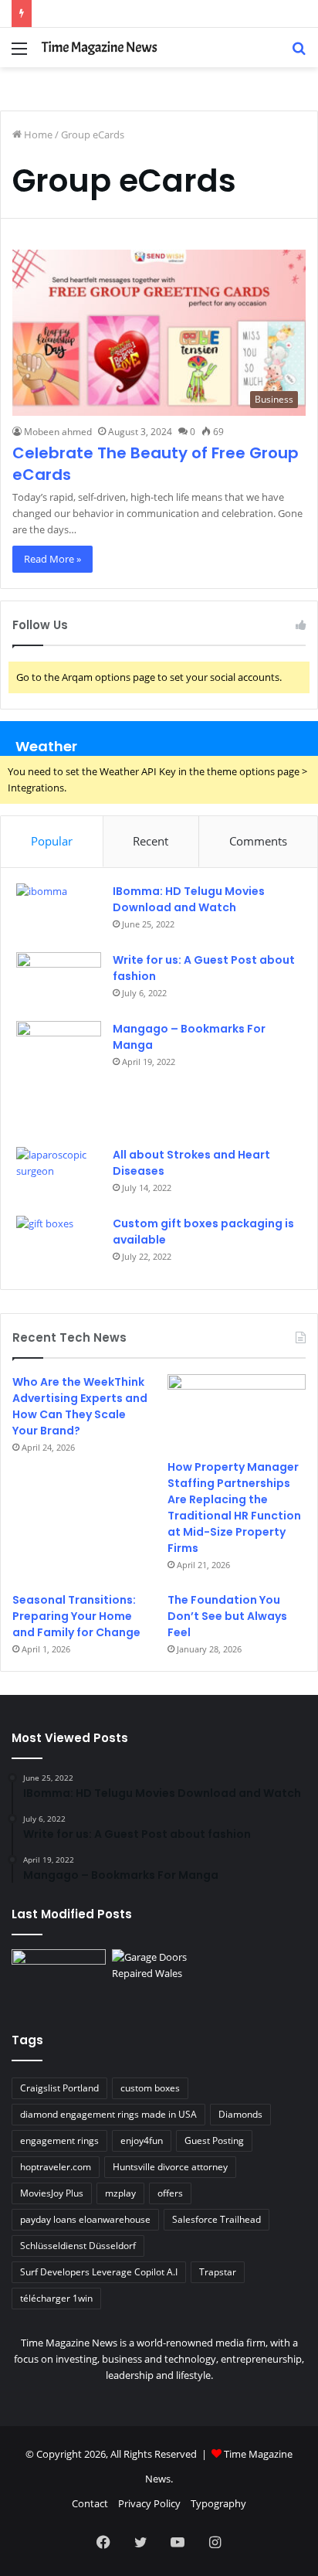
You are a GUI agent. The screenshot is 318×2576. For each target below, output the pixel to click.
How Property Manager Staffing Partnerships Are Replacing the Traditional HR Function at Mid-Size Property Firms (234, 1507)
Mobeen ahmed (58, 432)
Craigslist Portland (59, 2088)
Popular (52, 841)
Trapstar (218, 2272)
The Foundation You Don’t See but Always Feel (227, 1616)
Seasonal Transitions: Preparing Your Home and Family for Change (76, 1616)
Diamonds (240, 2114)
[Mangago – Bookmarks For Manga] (59, 1079)
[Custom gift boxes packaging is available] (59, 1245)
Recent (151, 841)
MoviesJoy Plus (52, 2193)
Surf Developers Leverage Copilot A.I (99, 2272)
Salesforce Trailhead (217, 2219)
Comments (258, 841)
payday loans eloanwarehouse (85, 2219)
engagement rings (59, 2140)
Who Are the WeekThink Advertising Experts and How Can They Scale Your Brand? (80, 1406)
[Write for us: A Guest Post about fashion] (59, 981)
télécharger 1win (56, 2298)
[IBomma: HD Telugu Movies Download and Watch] (59, 912)
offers (170, 2193)
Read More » (52, 559)
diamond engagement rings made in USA (108, 2114)
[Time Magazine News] (100, 48)
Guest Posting (214, 2140)
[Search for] (299, 54)
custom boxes (150, 2088)
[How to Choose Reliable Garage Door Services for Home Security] (159, 1976)
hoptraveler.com (56, 2167)
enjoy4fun (142, 2140)
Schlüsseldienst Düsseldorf (78, 2246)
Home (37, 134)
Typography (218, 2503)
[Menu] (19, 54)
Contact (90, 2503)
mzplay (120, 2193)
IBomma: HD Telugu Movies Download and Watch (189, 899)
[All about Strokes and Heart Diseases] (59, 1176)
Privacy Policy (149, 2503)
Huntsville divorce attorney (170, 2167)
